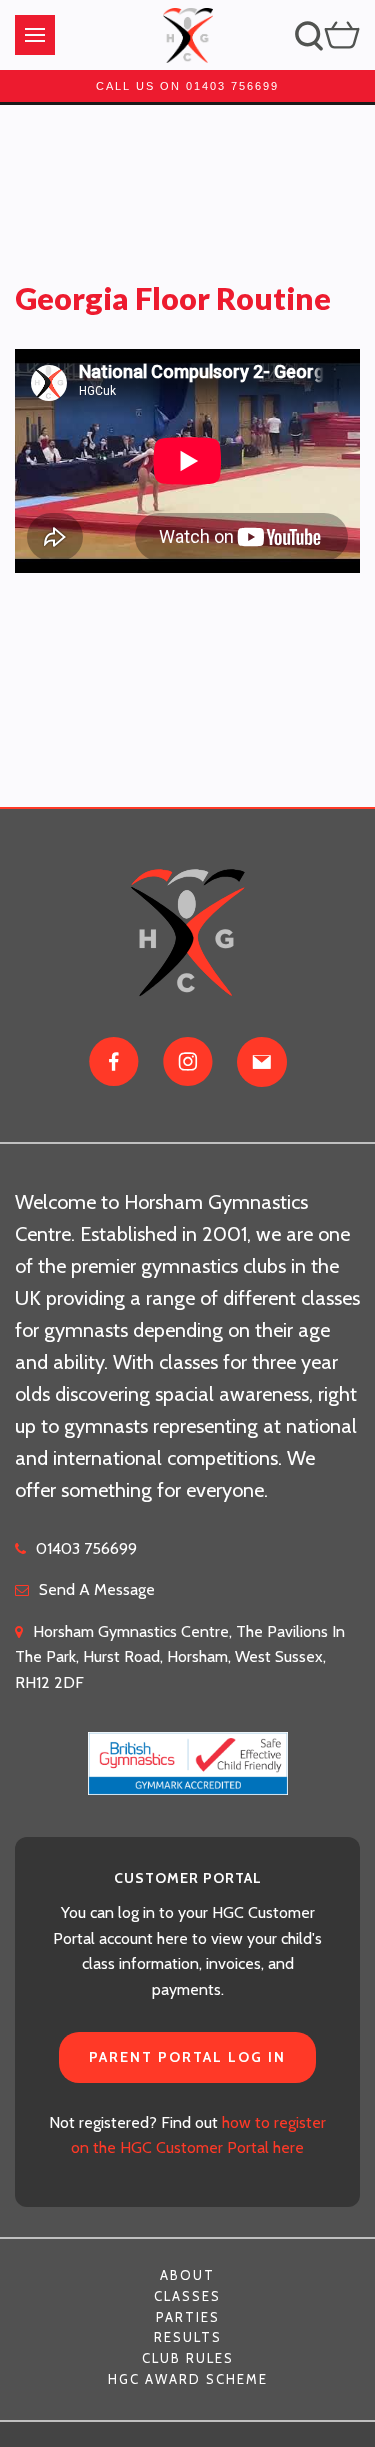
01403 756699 (86, 1548)
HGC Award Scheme (188, 2379)
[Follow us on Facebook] (114, 1062)
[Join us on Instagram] (188, 1062)
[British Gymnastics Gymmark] (188, 1751)
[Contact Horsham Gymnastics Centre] (262, 1062)
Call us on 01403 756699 (187, 86)
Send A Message (97, 1589)
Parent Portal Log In (187, 2057)
